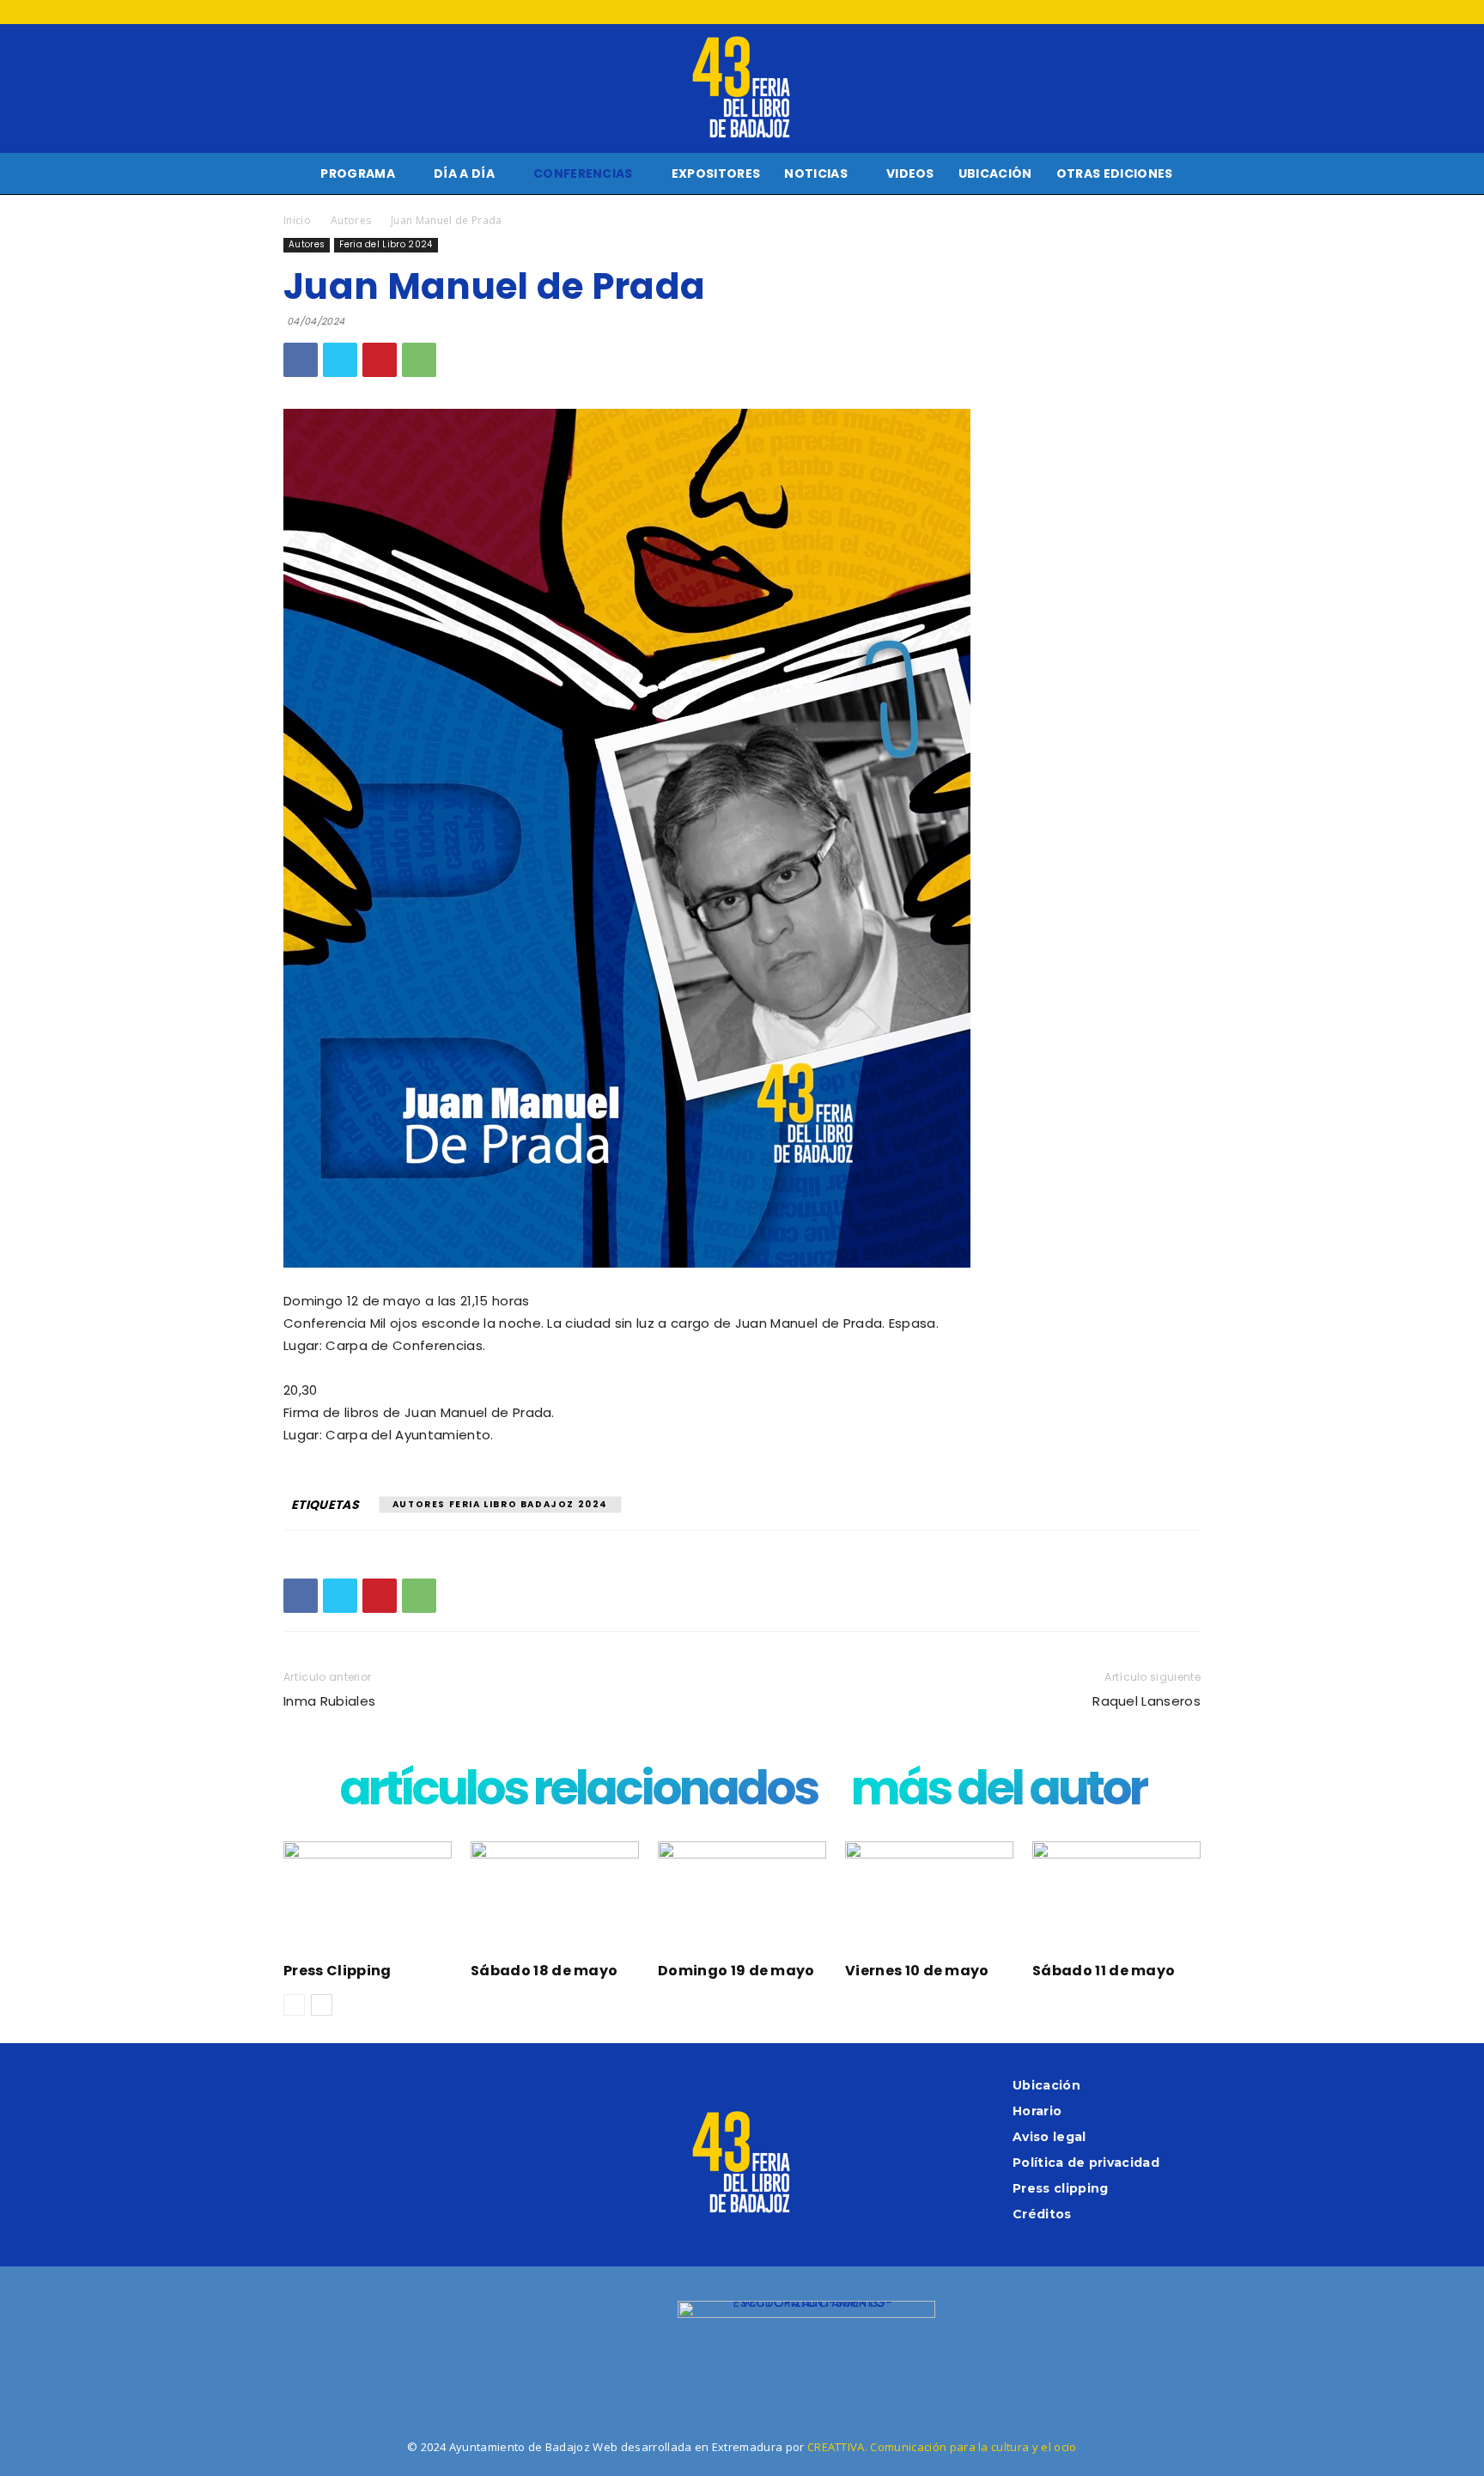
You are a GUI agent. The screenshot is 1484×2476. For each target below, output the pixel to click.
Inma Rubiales (329, 1701)
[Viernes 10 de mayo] (929, 1899)
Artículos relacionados (578, 1792)
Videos (910, 173)
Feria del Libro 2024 (386, 244)
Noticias (816, 173)
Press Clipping (337, 1971)
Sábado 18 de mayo (544, 1971)
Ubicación (995, 173)
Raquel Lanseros (1146, 1701)
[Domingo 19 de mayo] (742, 1899)
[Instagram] (1130, 12)
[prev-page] (294, 2005)
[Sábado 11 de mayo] (1116, 1899)
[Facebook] (1102, 12)
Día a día (464, 173)
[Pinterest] (380, 360)
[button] (1463, 175)
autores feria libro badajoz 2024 (500, 1504)
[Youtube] (1188, 12)
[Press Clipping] (368, 1899)
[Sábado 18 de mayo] (555, 1899)
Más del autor (998, 1792)
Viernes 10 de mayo (917, 1971)
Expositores (716, 173)
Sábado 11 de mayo (1104, 1971)
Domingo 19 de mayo (736, 1971)
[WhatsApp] (419, 360)
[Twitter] (1159, 12)
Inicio (297, 220)
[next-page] (322, 2005)
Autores (351, 220)
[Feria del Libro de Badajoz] (742, 88)
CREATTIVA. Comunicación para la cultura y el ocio (942, 2447)
